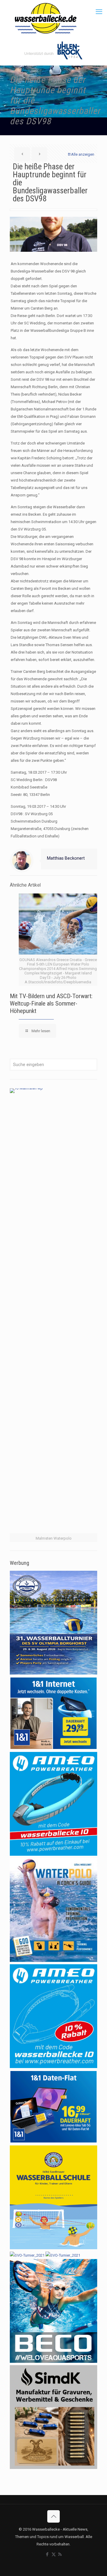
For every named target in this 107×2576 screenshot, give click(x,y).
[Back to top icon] (53, 2516)
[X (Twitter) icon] (54, 2554)
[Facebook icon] (47, 2554)
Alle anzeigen (83, 154)
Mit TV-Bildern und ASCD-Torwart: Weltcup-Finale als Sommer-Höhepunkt (51, 1003)
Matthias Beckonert (66, 858)
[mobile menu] (99, 12)
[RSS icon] (60, 2554)
